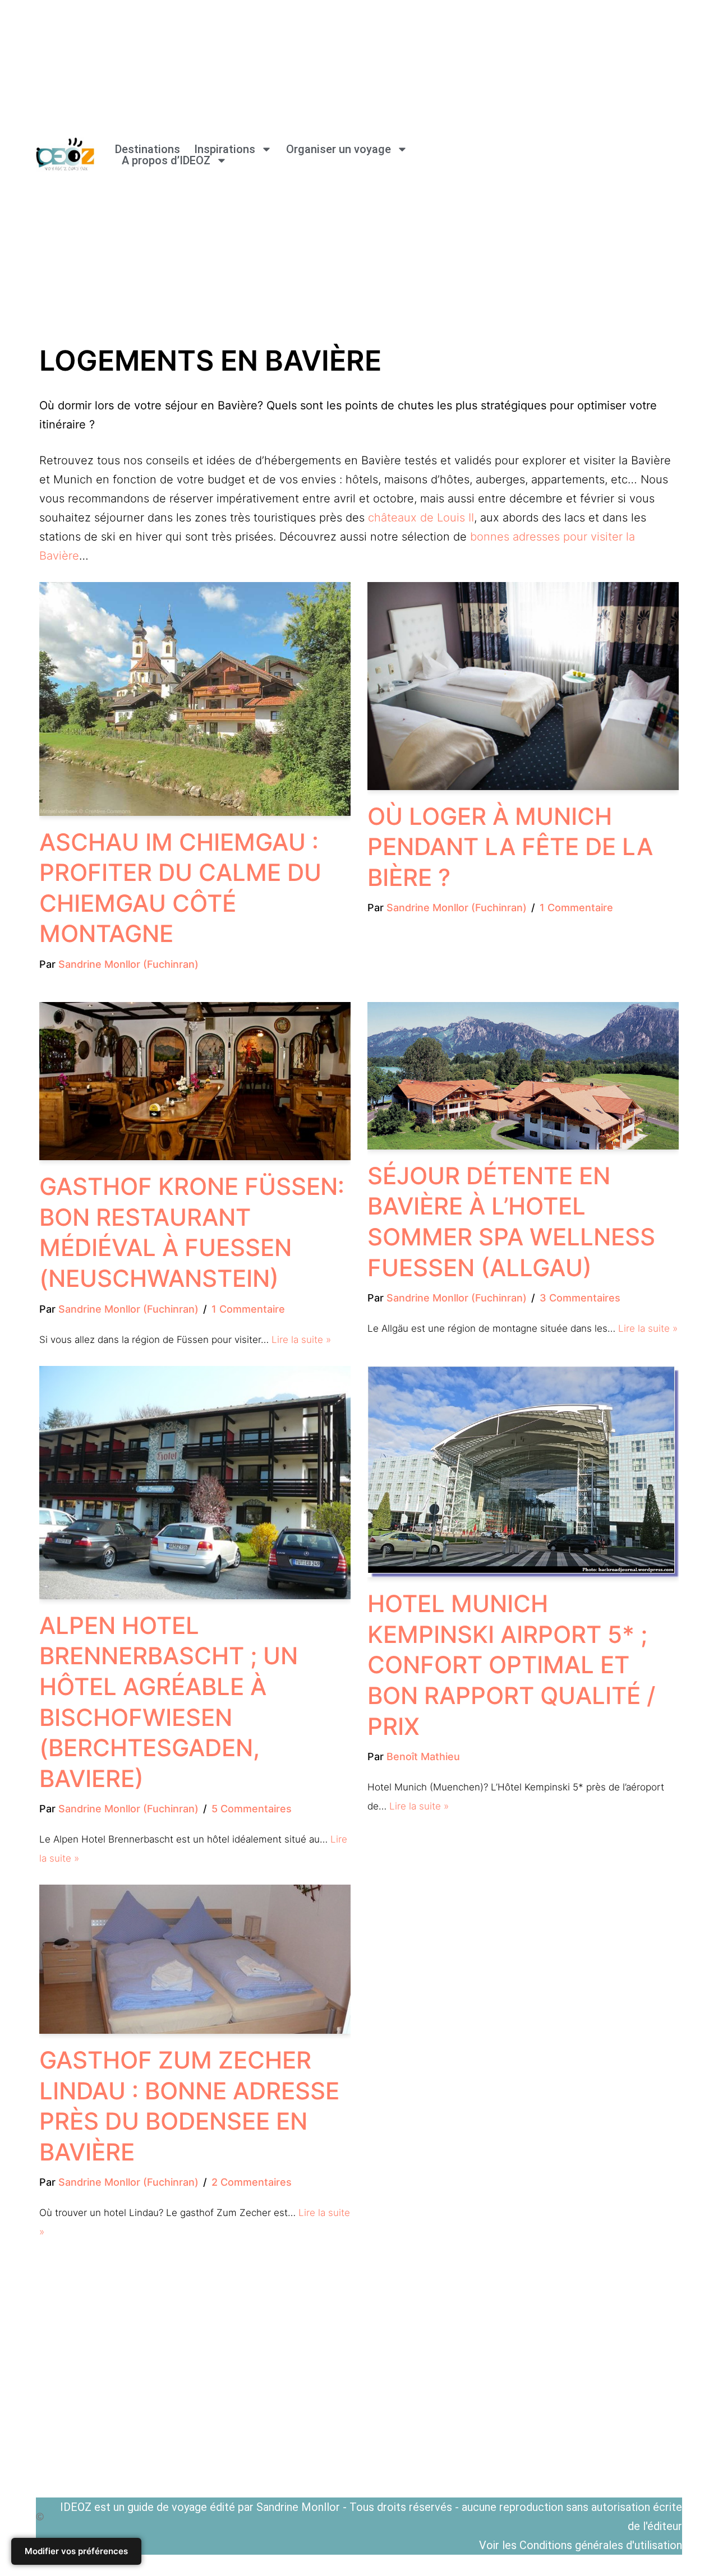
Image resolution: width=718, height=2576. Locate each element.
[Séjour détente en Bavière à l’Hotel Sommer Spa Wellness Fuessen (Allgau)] (523, 1076)
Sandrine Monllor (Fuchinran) (128, 964)
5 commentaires (252, 1809)
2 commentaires (252, 2182)
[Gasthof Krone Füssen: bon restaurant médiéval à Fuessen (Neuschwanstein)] (195, 1081)
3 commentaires (580, 1298)
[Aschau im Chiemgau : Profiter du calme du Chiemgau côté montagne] (195, 699)
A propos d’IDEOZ (166, 160)
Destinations (148, 149)
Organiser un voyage (339, 149)
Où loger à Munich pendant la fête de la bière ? (510, 847)
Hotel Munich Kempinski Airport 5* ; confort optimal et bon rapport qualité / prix (511, 1665)
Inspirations (225, 149)
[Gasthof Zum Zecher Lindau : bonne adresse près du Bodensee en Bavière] (195, 1959)
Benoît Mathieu (423, 1756)
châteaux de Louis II (421, 518)
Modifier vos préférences (76, 2551)
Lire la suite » (301, 1340)
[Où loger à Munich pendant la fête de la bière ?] (523, 686)
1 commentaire (576, 908)
